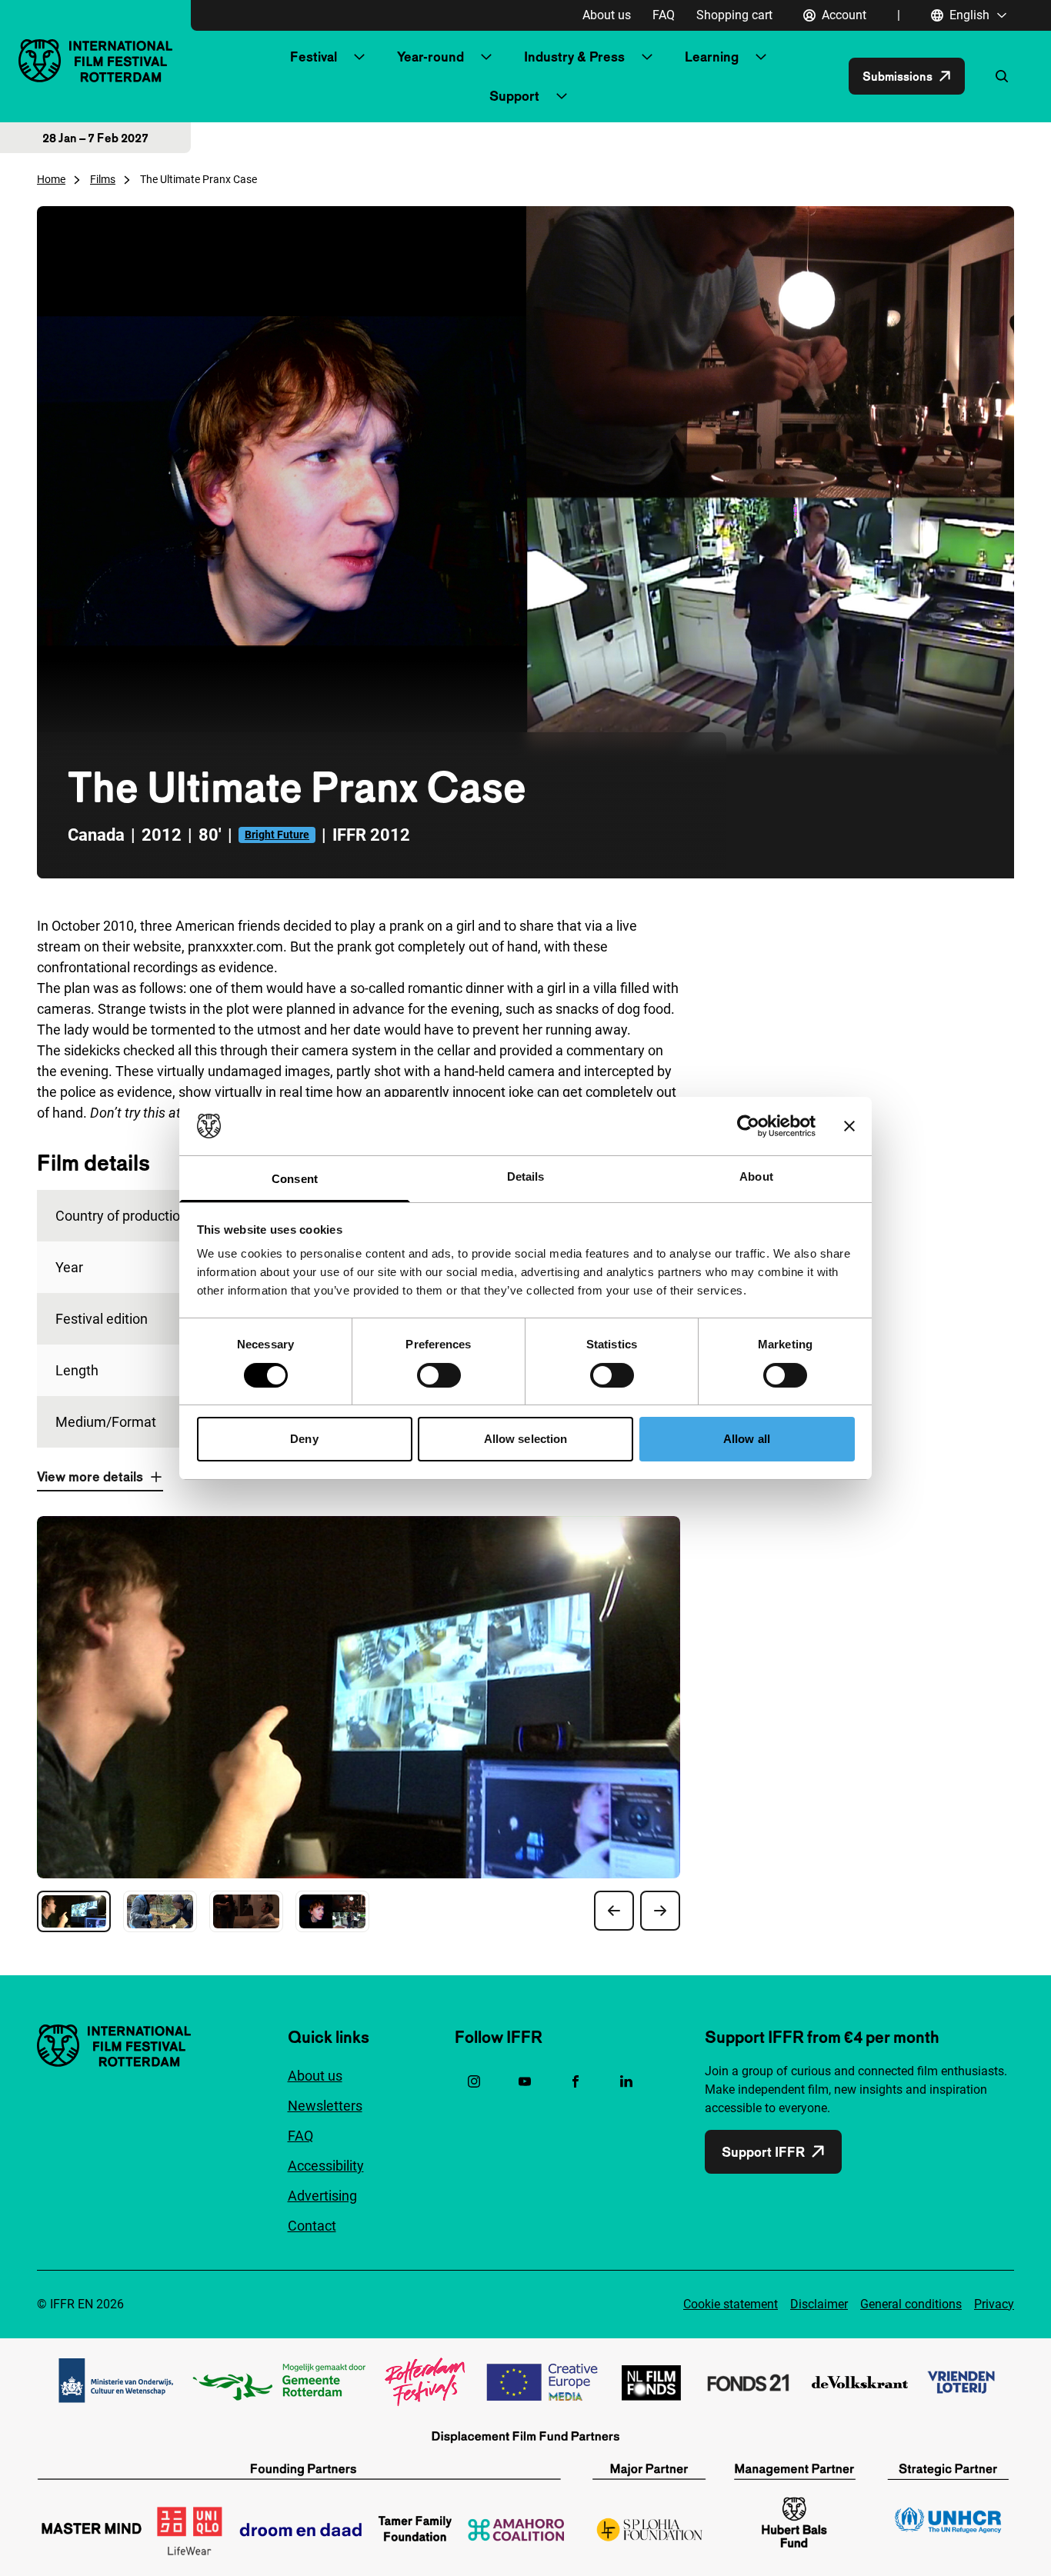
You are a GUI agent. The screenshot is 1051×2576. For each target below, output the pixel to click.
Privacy (994, 2304)
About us (607, 15)
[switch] (439, 1375)
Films (103, 179)
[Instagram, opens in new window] (474, 2081)
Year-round (430, 57)
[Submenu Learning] (761, 57)
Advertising (322, 2196)
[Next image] (660, 1911)
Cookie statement (731, 2304)
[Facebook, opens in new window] (576, 2081)
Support (514, 96)
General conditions (911, 2304)
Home (51, 179)
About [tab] (756, 1176)
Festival (314, 57)
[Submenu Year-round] (486, 57)
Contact (312, 2226)
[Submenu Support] (562, 96)
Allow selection (526, 1439)
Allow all (747, 1439)
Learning (712, 57)
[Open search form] (1002, 76)
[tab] (74, 1911)
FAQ (664, 15)
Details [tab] (526, 1176)
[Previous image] (614, 1911)
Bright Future (277, 835)
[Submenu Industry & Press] (647, 57)
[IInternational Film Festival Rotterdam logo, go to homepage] (95, 60)
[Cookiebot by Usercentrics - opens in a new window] (748, 1126)
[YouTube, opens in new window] (525, 2081)
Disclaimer (819, 2304)
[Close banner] (849, 1126)
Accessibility (326, 2166)
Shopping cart (734, 15)
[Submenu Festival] (359, 57)
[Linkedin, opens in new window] (626, 2081)
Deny (304, 1439)
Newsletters (325, 2106)
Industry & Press (574, 57)
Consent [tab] (295, 1179)
